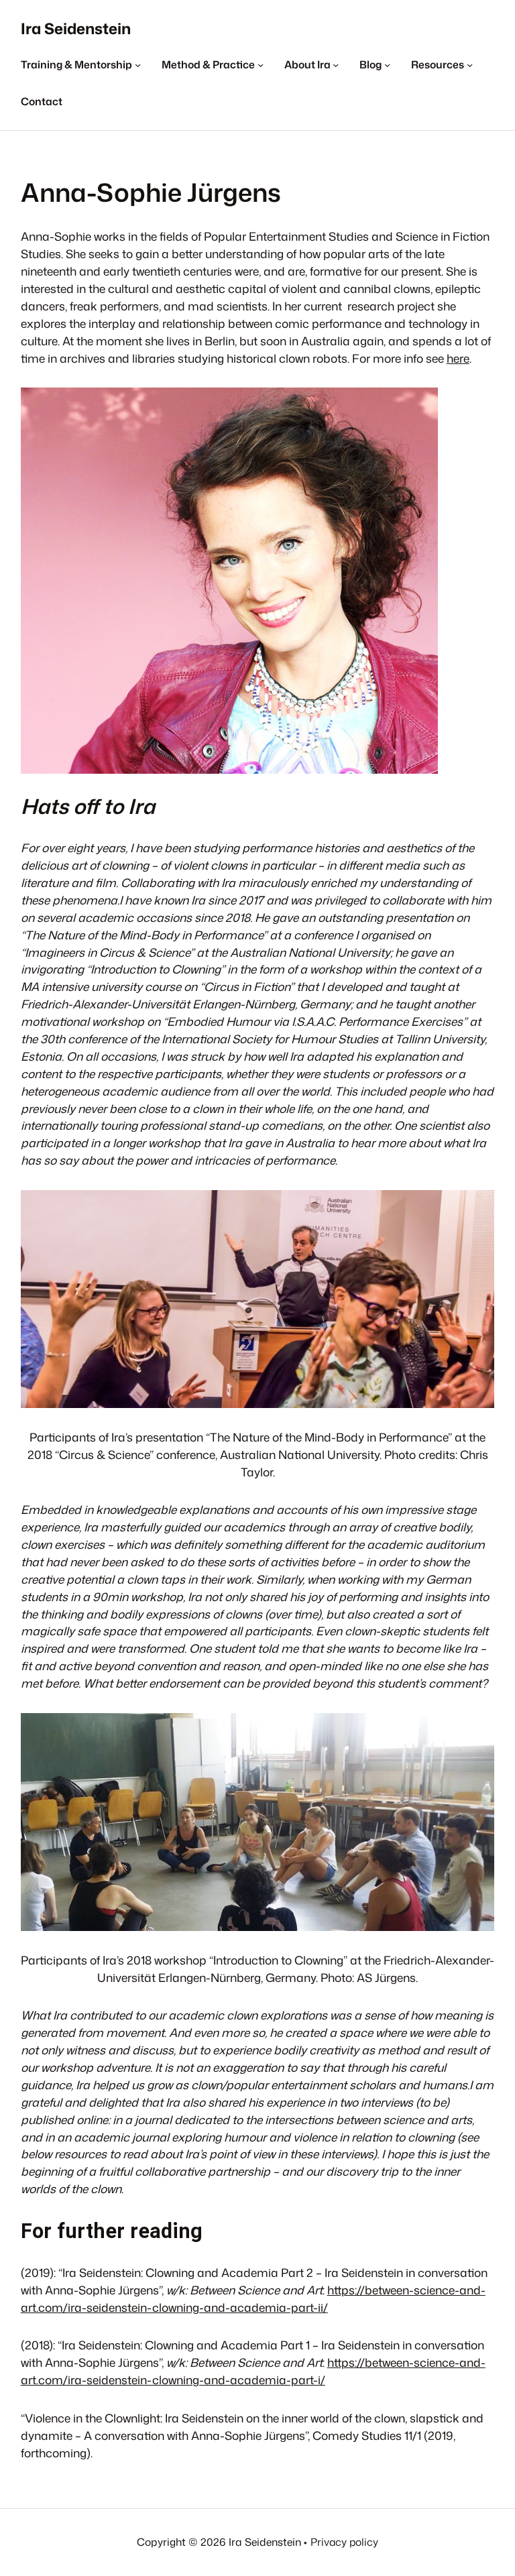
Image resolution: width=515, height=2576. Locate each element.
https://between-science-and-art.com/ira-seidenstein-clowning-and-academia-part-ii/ (253, 2299)
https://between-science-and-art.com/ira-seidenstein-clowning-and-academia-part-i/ (253, 2371)
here (458, 358)
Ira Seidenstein (76, 28)
